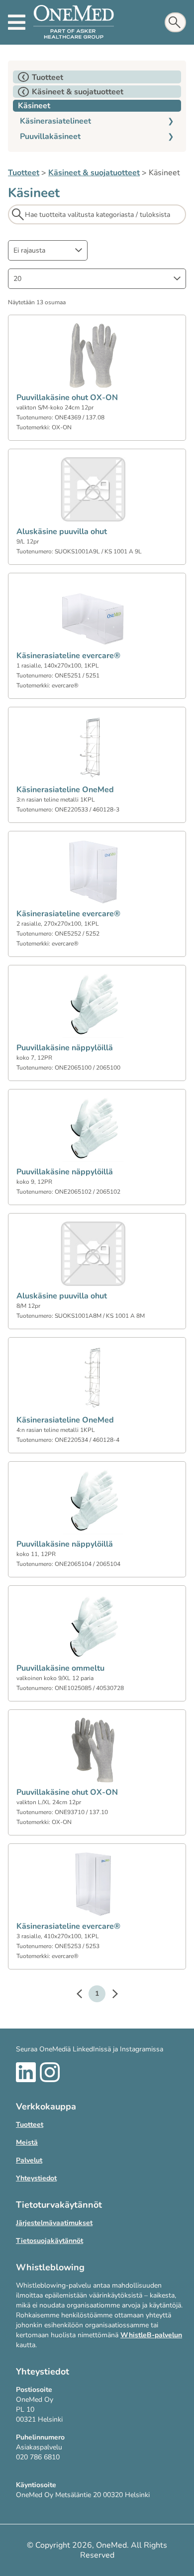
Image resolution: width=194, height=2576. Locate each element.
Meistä (27, 2142)
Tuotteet (24, 173)
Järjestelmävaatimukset (54, 2223)
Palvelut (29, 2160)
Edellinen (84, 1995)
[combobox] (48, 250)
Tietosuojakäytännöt (49, 2241)
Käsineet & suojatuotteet (94, 173)
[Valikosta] (17, 22)
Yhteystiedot (36, 2178)
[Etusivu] (74, 22)
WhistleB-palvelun (151, 2335)
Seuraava (110, 1995)
